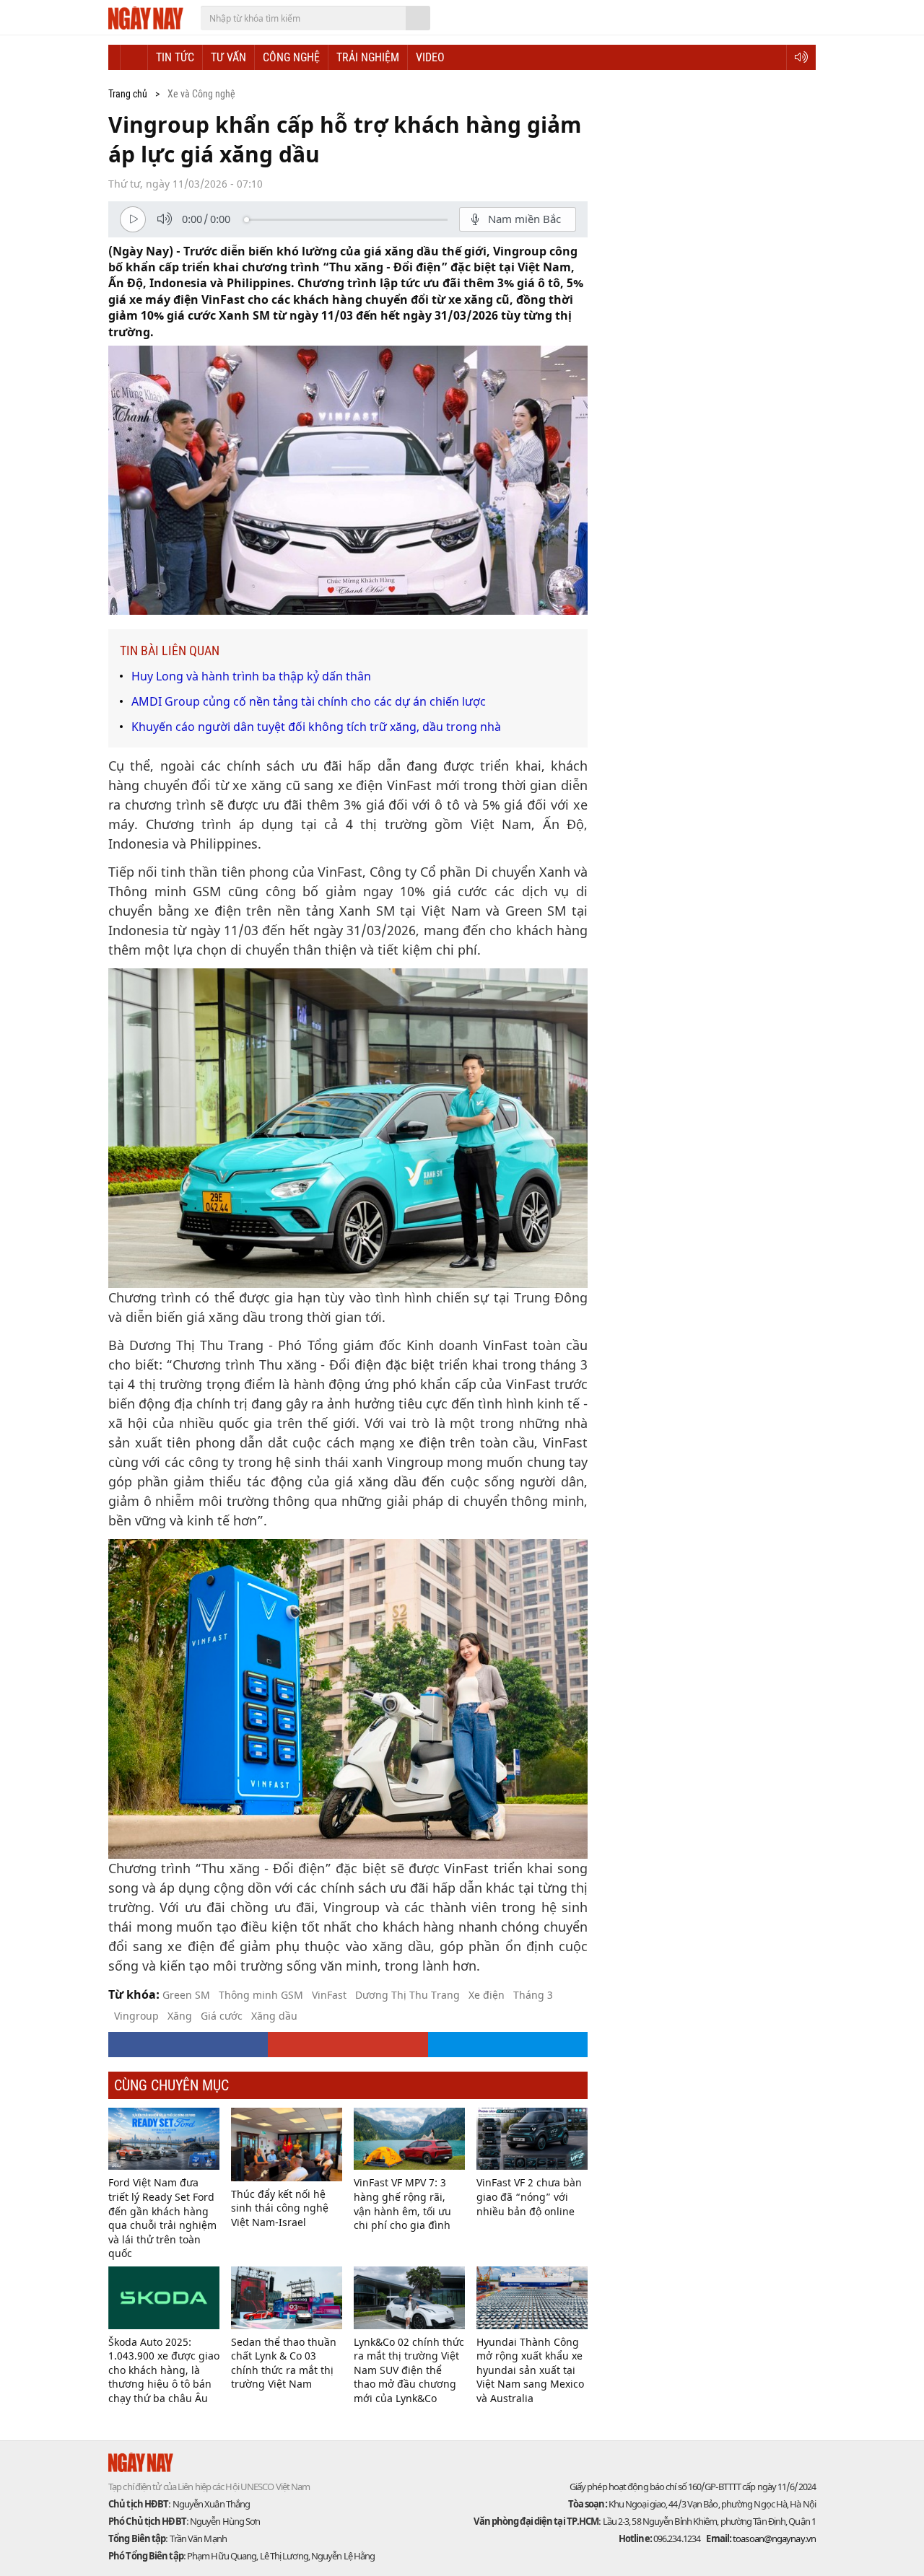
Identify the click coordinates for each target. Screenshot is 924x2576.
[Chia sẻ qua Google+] (348, 2045)
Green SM (186, 1995)
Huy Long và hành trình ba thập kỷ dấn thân (251, 676)
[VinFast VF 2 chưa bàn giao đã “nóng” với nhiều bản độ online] (532, 2139)
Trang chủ (128, 94)
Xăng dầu (274, 2016)
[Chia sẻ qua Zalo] (508, 2045)
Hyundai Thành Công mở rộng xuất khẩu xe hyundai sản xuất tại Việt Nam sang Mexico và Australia (530, 2370)
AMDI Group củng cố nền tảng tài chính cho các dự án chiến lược (309, 701)
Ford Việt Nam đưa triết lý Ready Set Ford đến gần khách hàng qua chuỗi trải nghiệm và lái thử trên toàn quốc (162, 2218)
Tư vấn (228, 57)
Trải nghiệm (368, 57)
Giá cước (222, 2016)
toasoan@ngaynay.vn (773, 2538)
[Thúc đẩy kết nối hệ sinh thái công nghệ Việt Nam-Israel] (287, 2145)
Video (430, 57)
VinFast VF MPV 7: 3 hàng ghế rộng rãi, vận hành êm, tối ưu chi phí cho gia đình (402, 2204)
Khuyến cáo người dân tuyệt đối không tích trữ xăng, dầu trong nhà (316, 727)
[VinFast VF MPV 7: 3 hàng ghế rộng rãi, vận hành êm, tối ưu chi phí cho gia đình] (409, 2139)
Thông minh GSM (261, 1995)
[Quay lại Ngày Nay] (114, 57)
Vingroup (136, 2016)
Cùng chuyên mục (171, 2085)
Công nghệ (291, 57)
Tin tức (175, 57)
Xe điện (487, 1995)
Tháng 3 (533, 1995)
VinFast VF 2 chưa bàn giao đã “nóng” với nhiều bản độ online (529, 2196)
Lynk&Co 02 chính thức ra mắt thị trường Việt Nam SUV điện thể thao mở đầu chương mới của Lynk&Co (409, 2370)
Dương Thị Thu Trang (407, 1995)
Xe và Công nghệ (201, 94)
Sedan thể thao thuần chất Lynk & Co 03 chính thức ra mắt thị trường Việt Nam (284, 2363)
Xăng (180, 2016)
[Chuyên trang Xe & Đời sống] (134, 57)
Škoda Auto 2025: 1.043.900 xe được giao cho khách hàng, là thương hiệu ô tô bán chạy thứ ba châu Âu (164, 2370)
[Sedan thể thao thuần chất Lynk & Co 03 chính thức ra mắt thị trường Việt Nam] (287, 2298)
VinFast (329, 1995)
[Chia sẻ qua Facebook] (188, 2045)
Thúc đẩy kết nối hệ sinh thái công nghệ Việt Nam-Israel (280, 2208)
